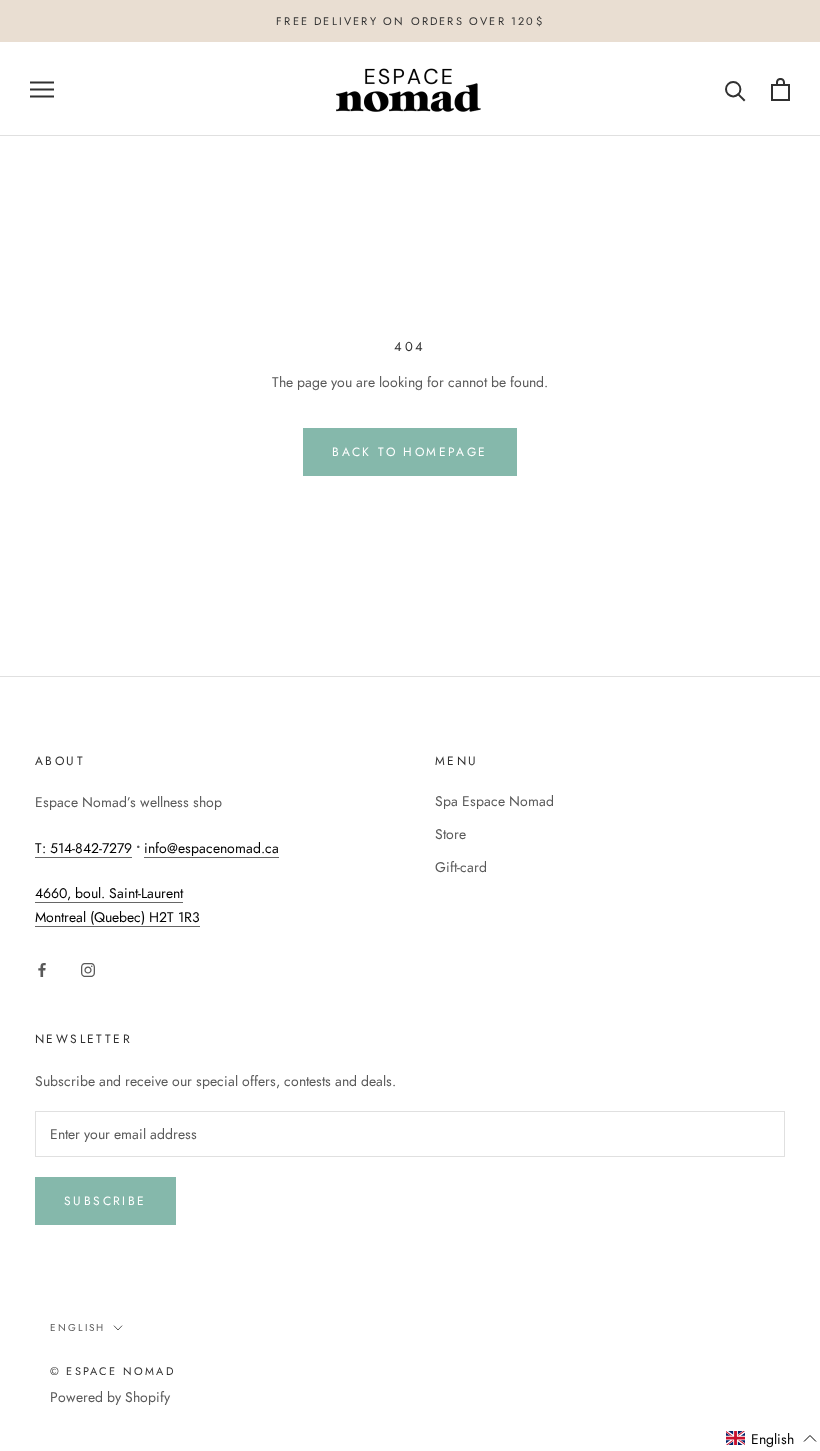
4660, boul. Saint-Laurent (109, 893)
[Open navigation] (42, 89)
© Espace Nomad (112, 1371)
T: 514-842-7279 (83, 848)
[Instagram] (88, 968)
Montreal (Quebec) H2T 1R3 (117, 917)
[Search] (735, 89)
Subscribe (105, 1201)
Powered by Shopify (110, 1397)
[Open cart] (780, 89)
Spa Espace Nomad (494, 801)
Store (450, 834)
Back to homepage (409, 452)
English (77, 1327)
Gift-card (461, 867)
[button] (772, 1439)
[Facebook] (42, 968)
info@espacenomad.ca (211, 848)
